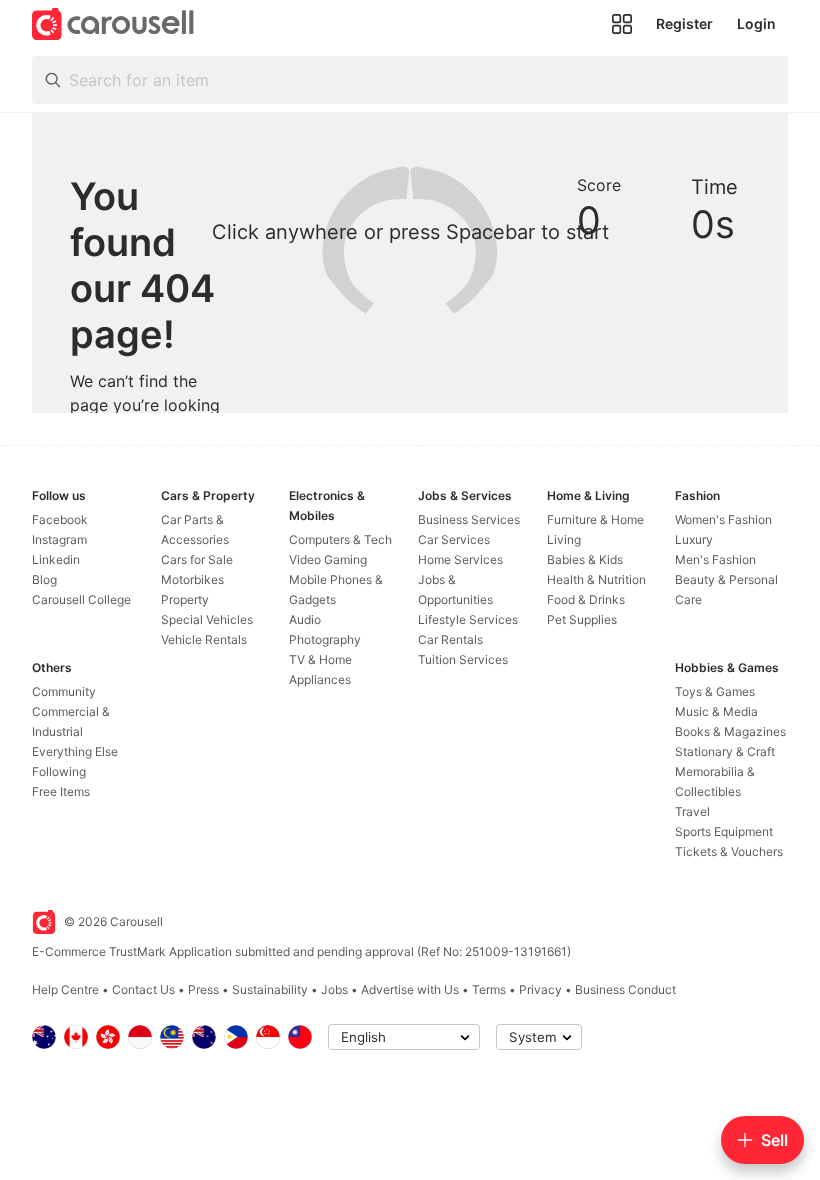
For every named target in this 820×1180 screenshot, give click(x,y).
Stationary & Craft (725, 751)
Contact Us (143, 989)
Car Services (454, 539)
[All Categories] (622, 24)
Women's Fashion (723, 519)
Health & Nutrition (596, 579)
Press (203, 989)
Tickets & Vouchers (729, 851)
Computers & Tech (340, 539)
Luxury (694, 539)
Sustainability (270, 989)
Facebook (60, 519)
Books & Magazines (730, 731)
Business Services (469, 519)
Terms (489, 989)
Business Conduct (625, 989)
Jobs (334, 989)
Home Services (460, 559)
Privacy (540, 989)
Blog (44, 579)
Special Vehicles (207, 619)
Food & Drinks (586, 599)
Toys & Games (715, 691)
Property (185, 599)
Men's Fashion (715, 559)
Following (59, 771)
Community (64, 691)
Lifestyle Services (468, 619)
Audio (305, 619)
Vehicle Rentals (204, 639)
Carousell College (81, 599)
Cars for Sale (197, 559)
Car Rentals (450, 639)
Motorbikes (192, 579)
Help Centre (65, 989)
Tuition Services (463, 659)
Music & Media (716, 711)
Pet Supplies (582, 619)
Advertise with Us (410, 989)
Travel (692, 811)
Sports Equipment (724, 831)
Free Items (61, 791)
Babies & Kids (585, 559)
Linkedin (56, 559)
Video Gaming (328, 559)
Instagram (59, 539)
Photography (325, 639)
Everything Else (75, 751)
